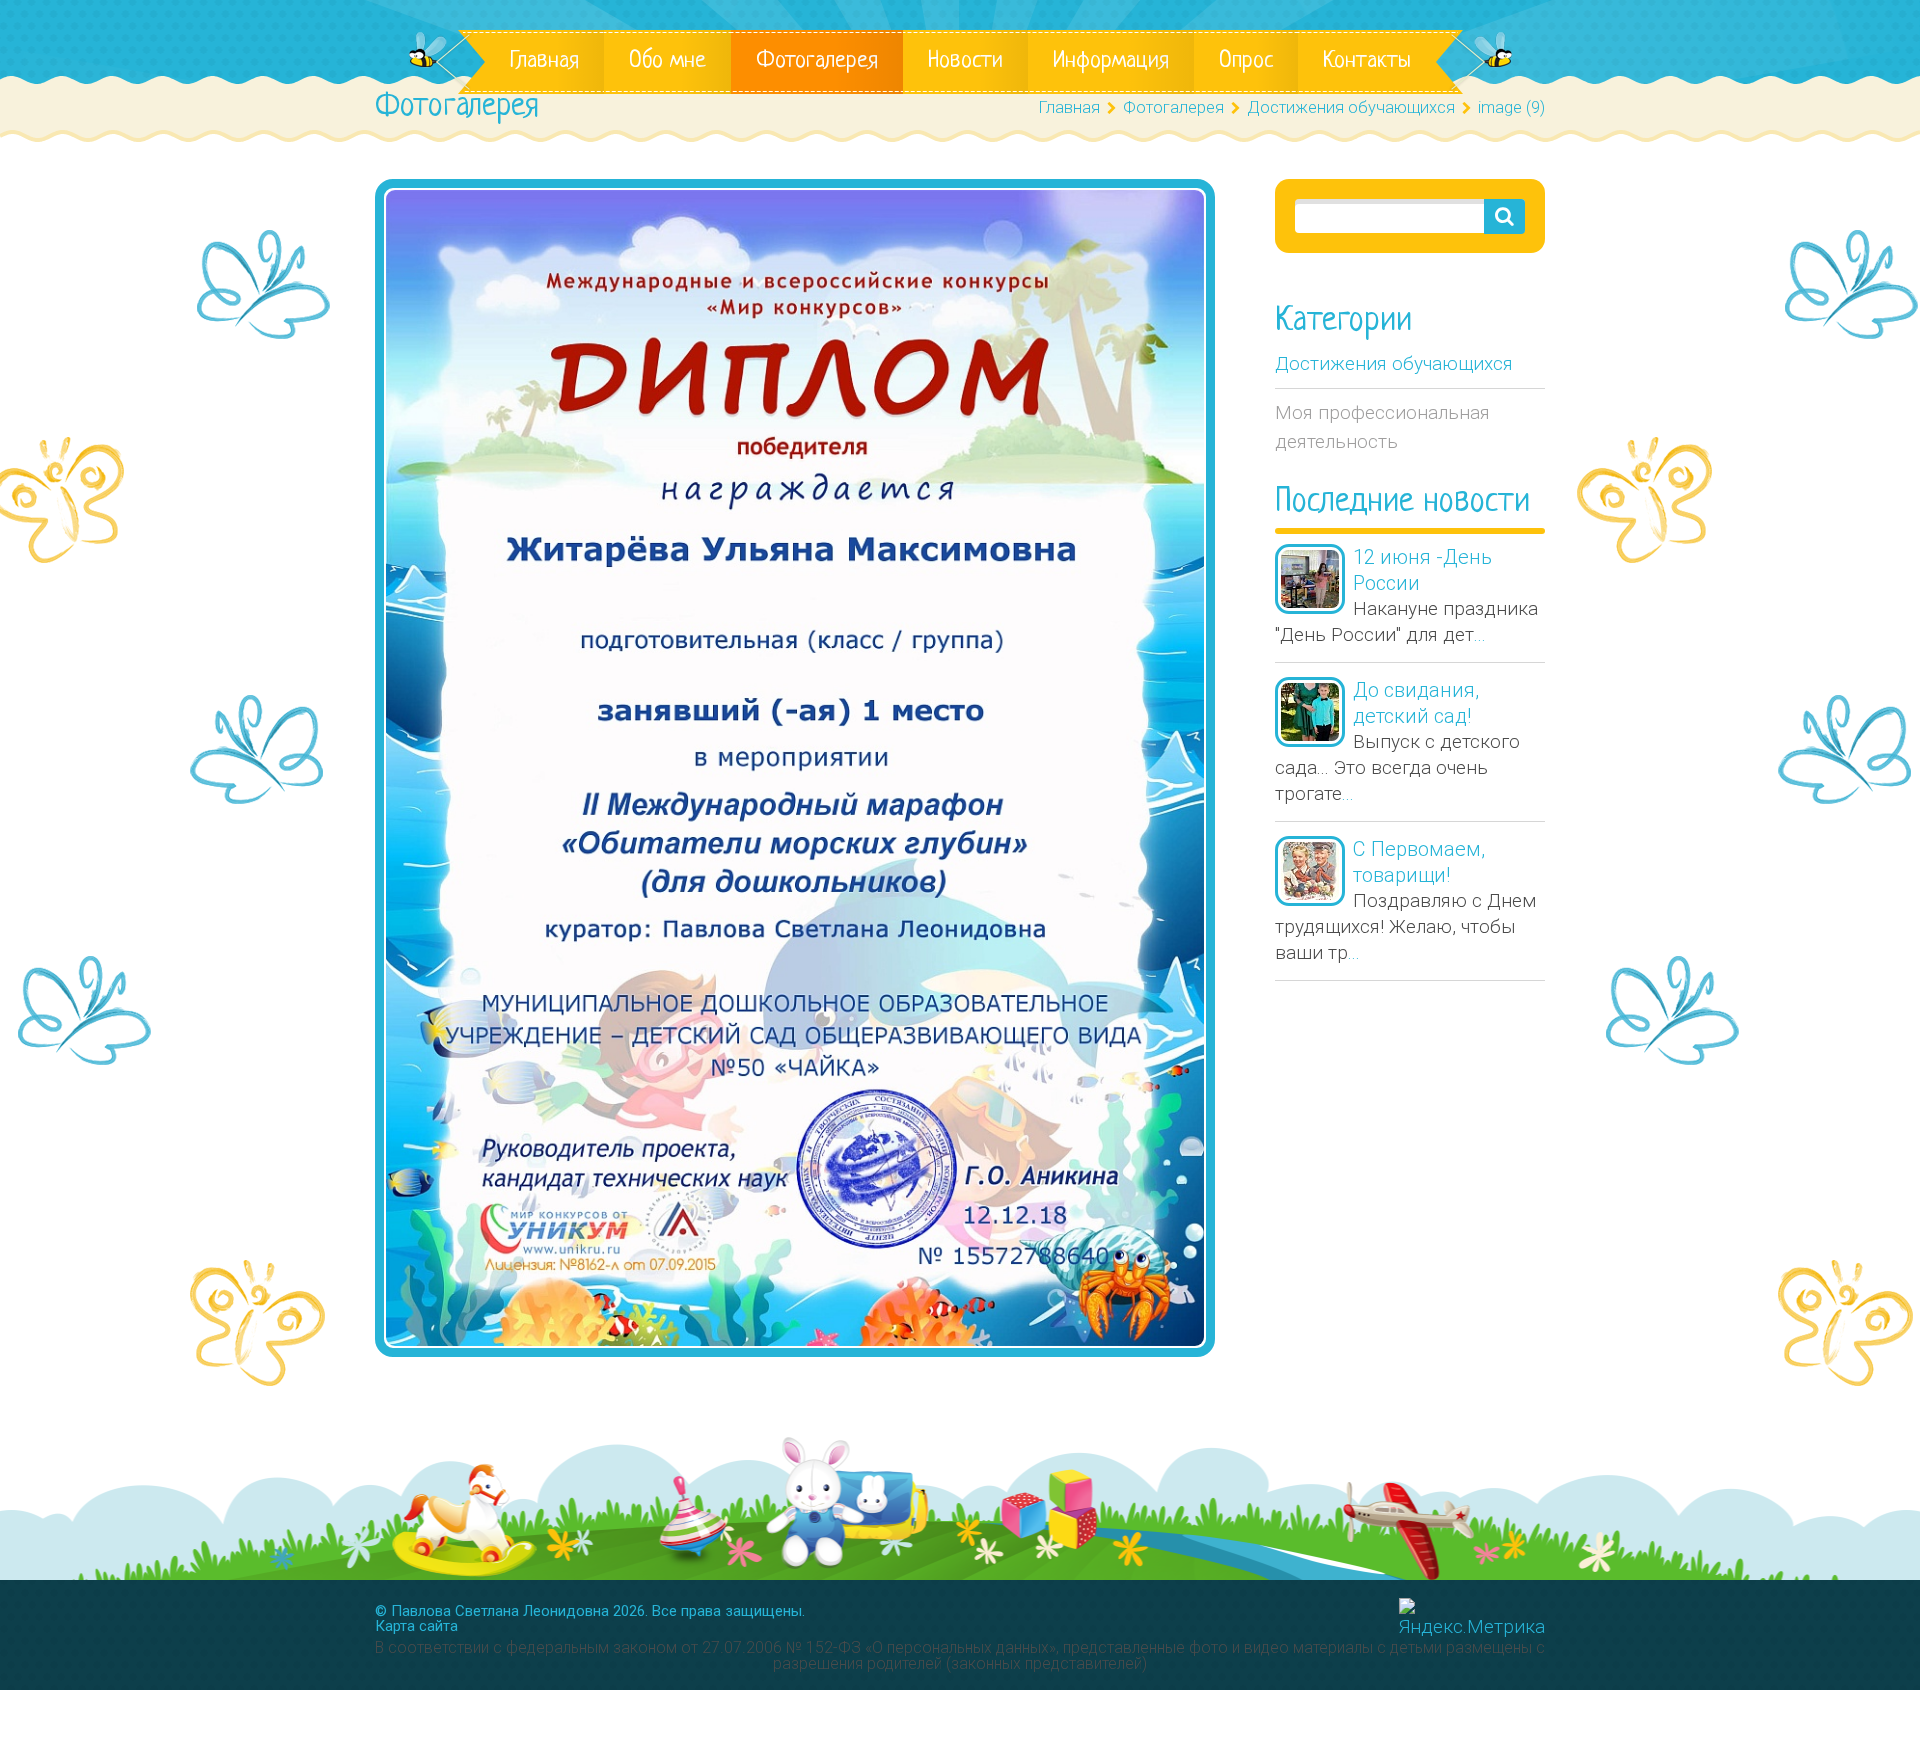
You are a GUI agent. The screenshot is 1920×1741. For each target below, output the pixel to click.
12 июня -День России (1422, 570)
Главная (544, 61)
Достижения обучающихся (1394, 363)
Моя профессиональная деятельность (1382, 427)
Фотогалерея (817, 61)
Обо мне (667, 61)
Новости (965, 61)
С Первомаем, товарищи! (1419, 862)
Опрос (1246, 61)
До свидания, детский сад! (1416, 703)
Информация (1111, 61)
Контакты (1367, 61)
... (1480, 634)
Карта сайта (416, 1626)
